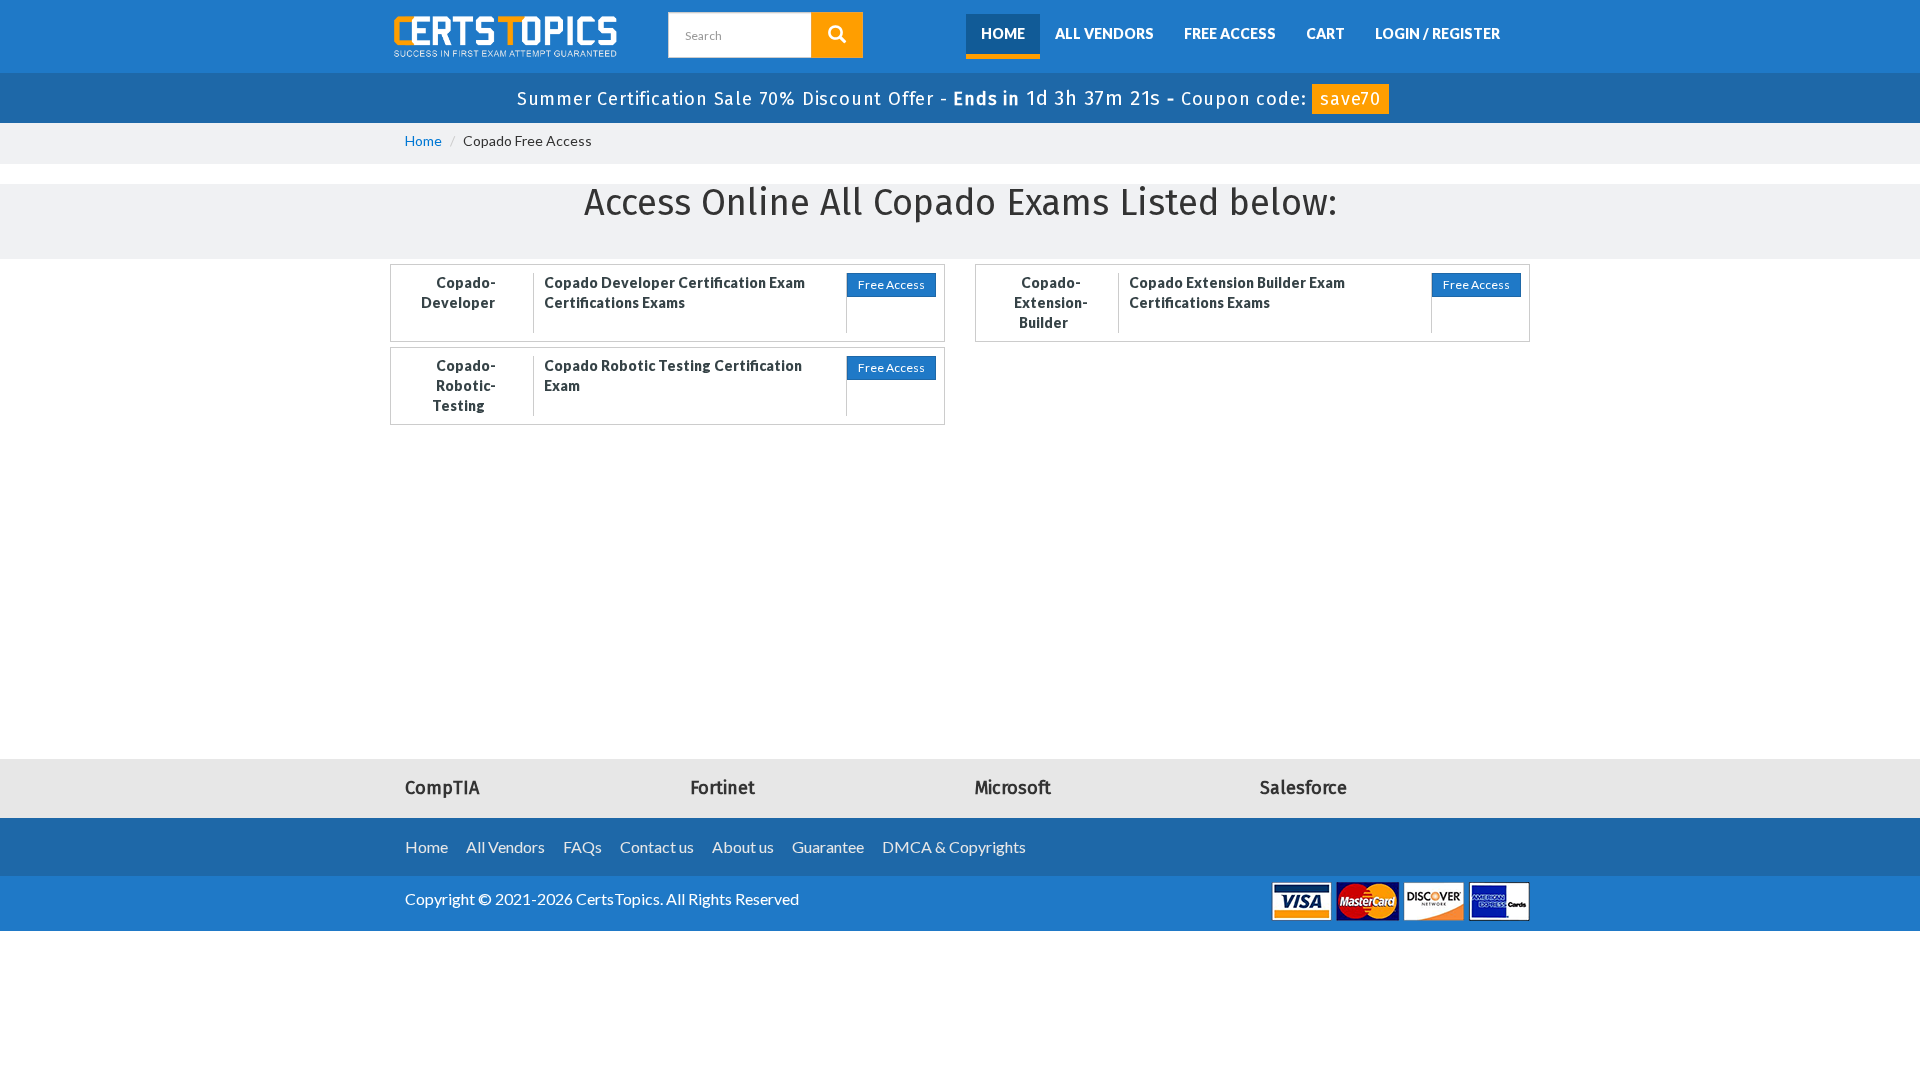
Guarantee (828, 846)
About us (743, 846)
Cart (1325, 33)
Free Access (1230, 33)
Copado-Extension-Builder (1051, 302)
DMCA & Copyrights (954, 846)
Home (1003, 33)
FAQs (582, 846)
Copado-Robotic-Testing (464, 385)
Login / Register (1437, 33)
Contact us (657, 846)
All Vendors (1104, 33)
